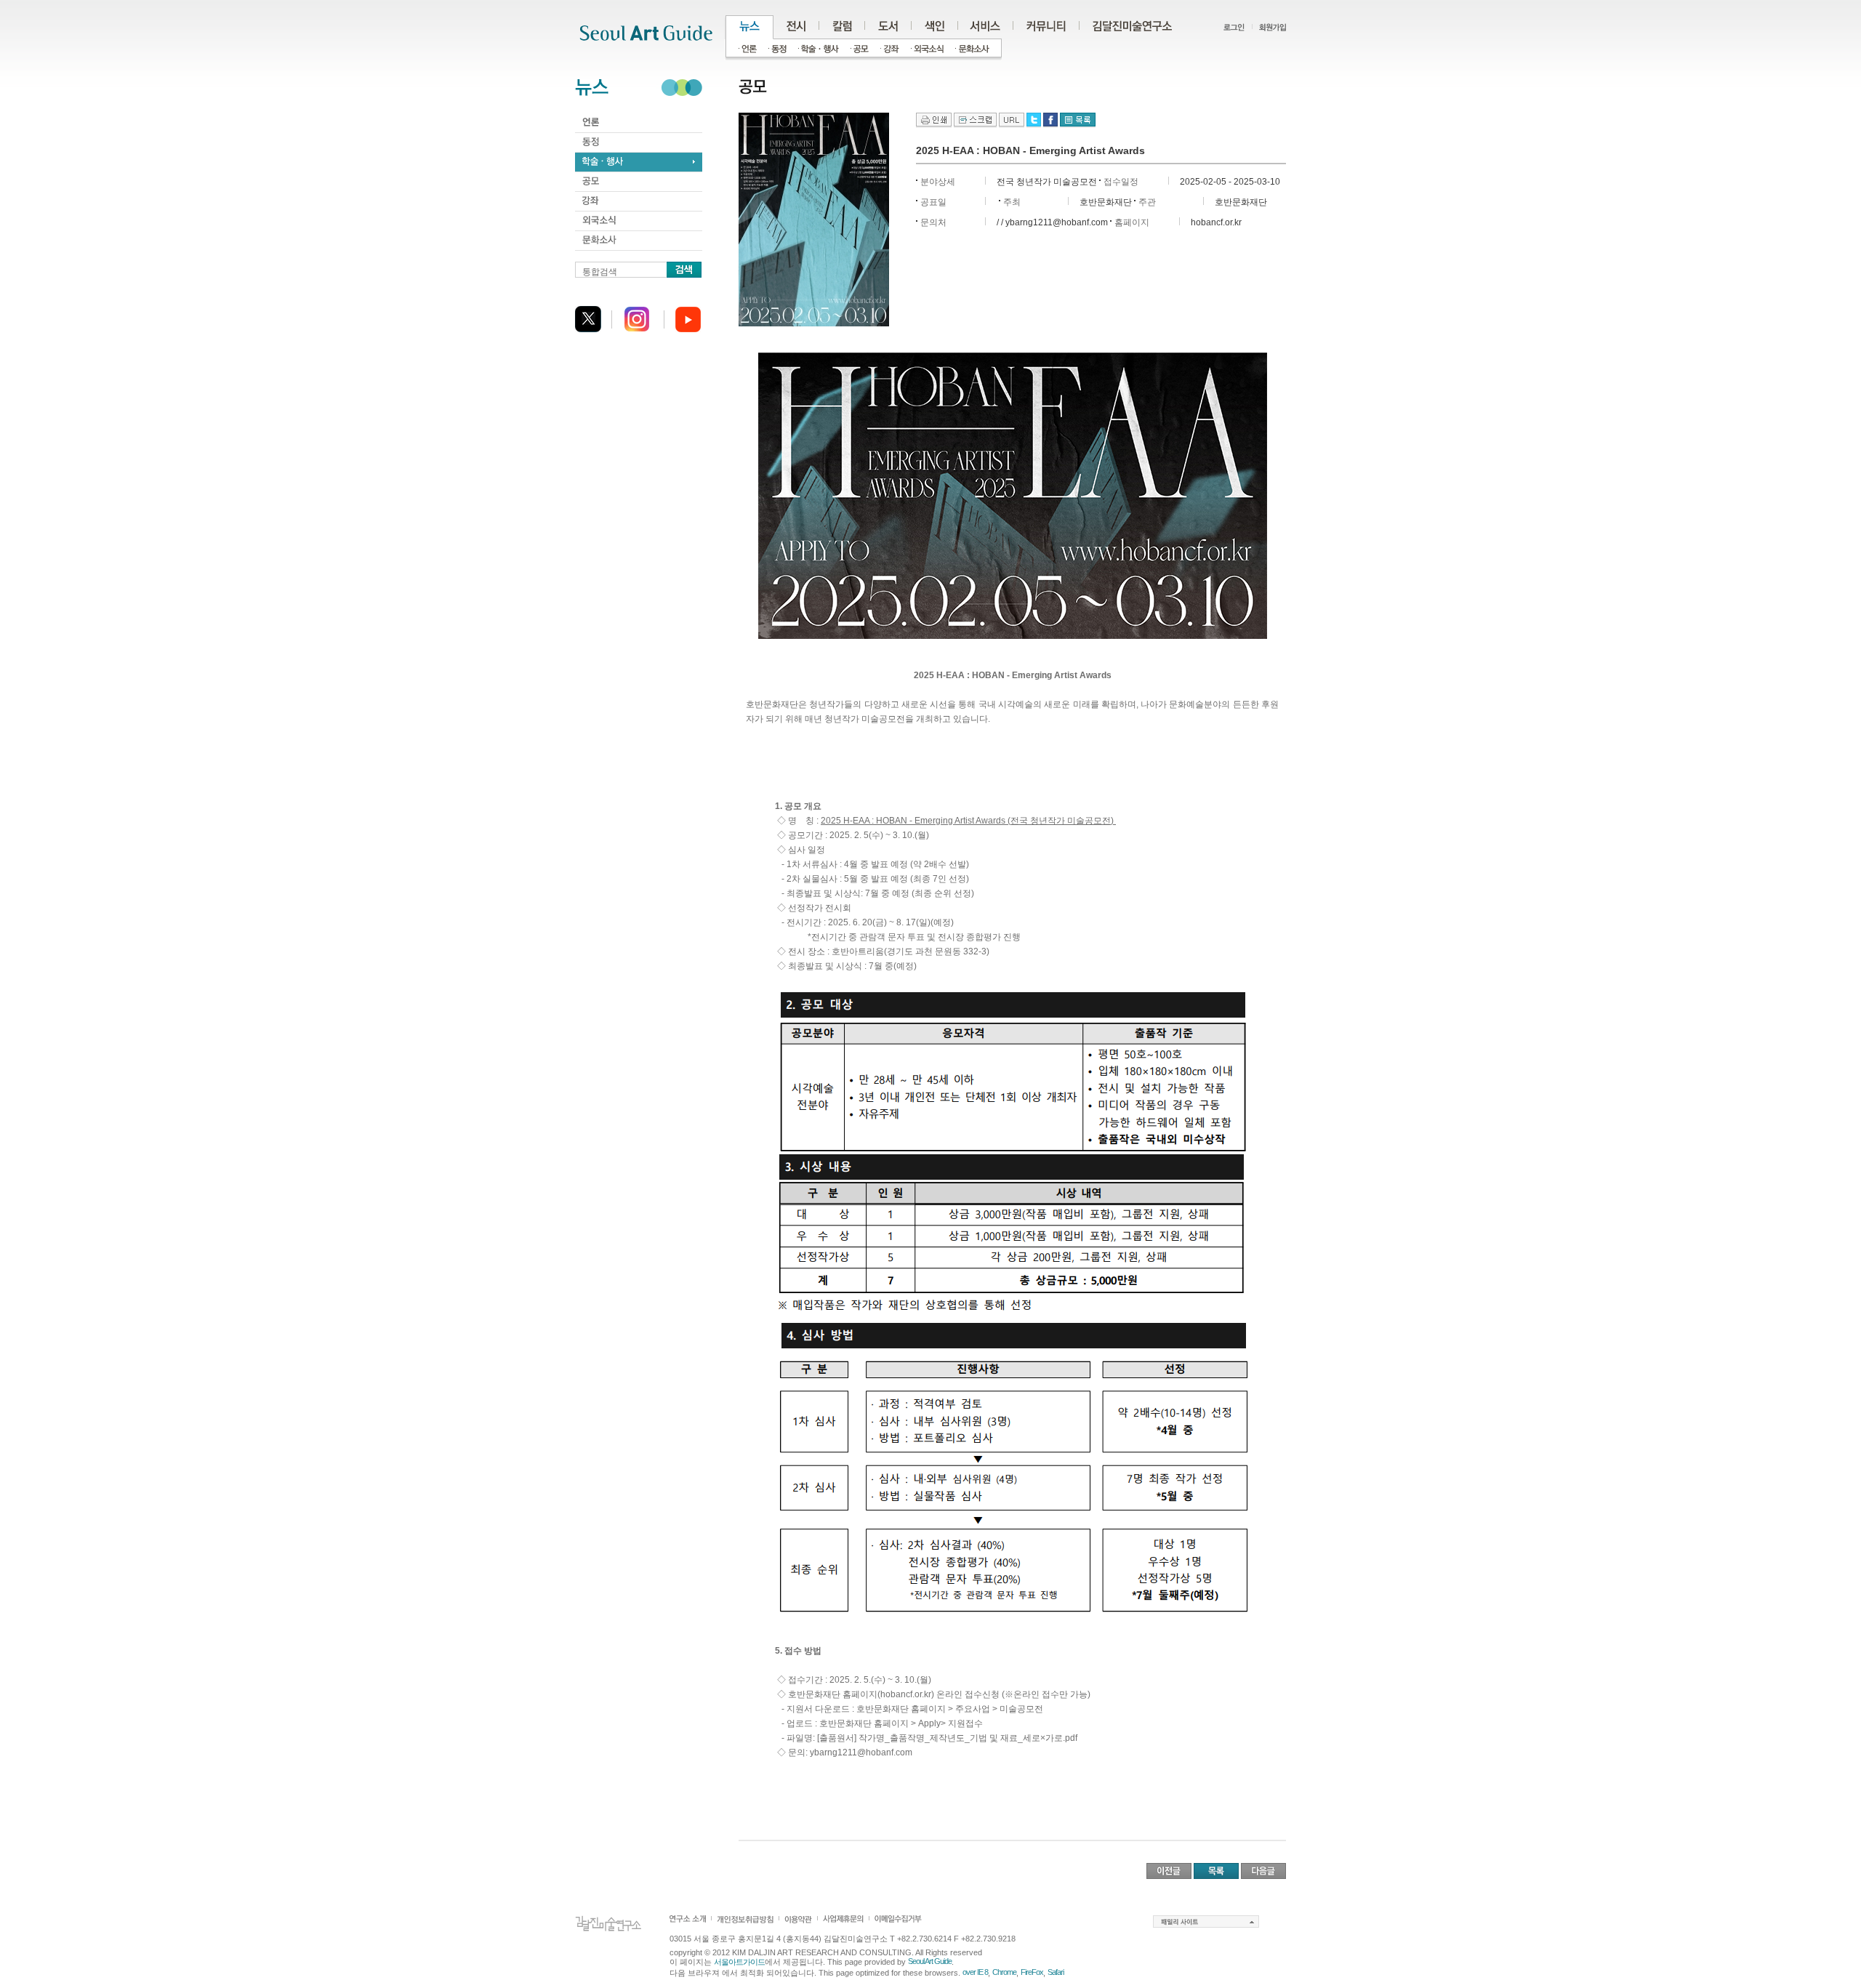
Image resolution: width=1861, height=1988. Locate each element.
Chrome (1004, 1972)
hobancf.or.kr (1216, 222)
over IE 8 (975, 1972)
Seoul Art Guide (930, 1961)
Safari (1056, 1972)
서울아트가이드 (739, 1962)
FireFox (1032, 1972)
